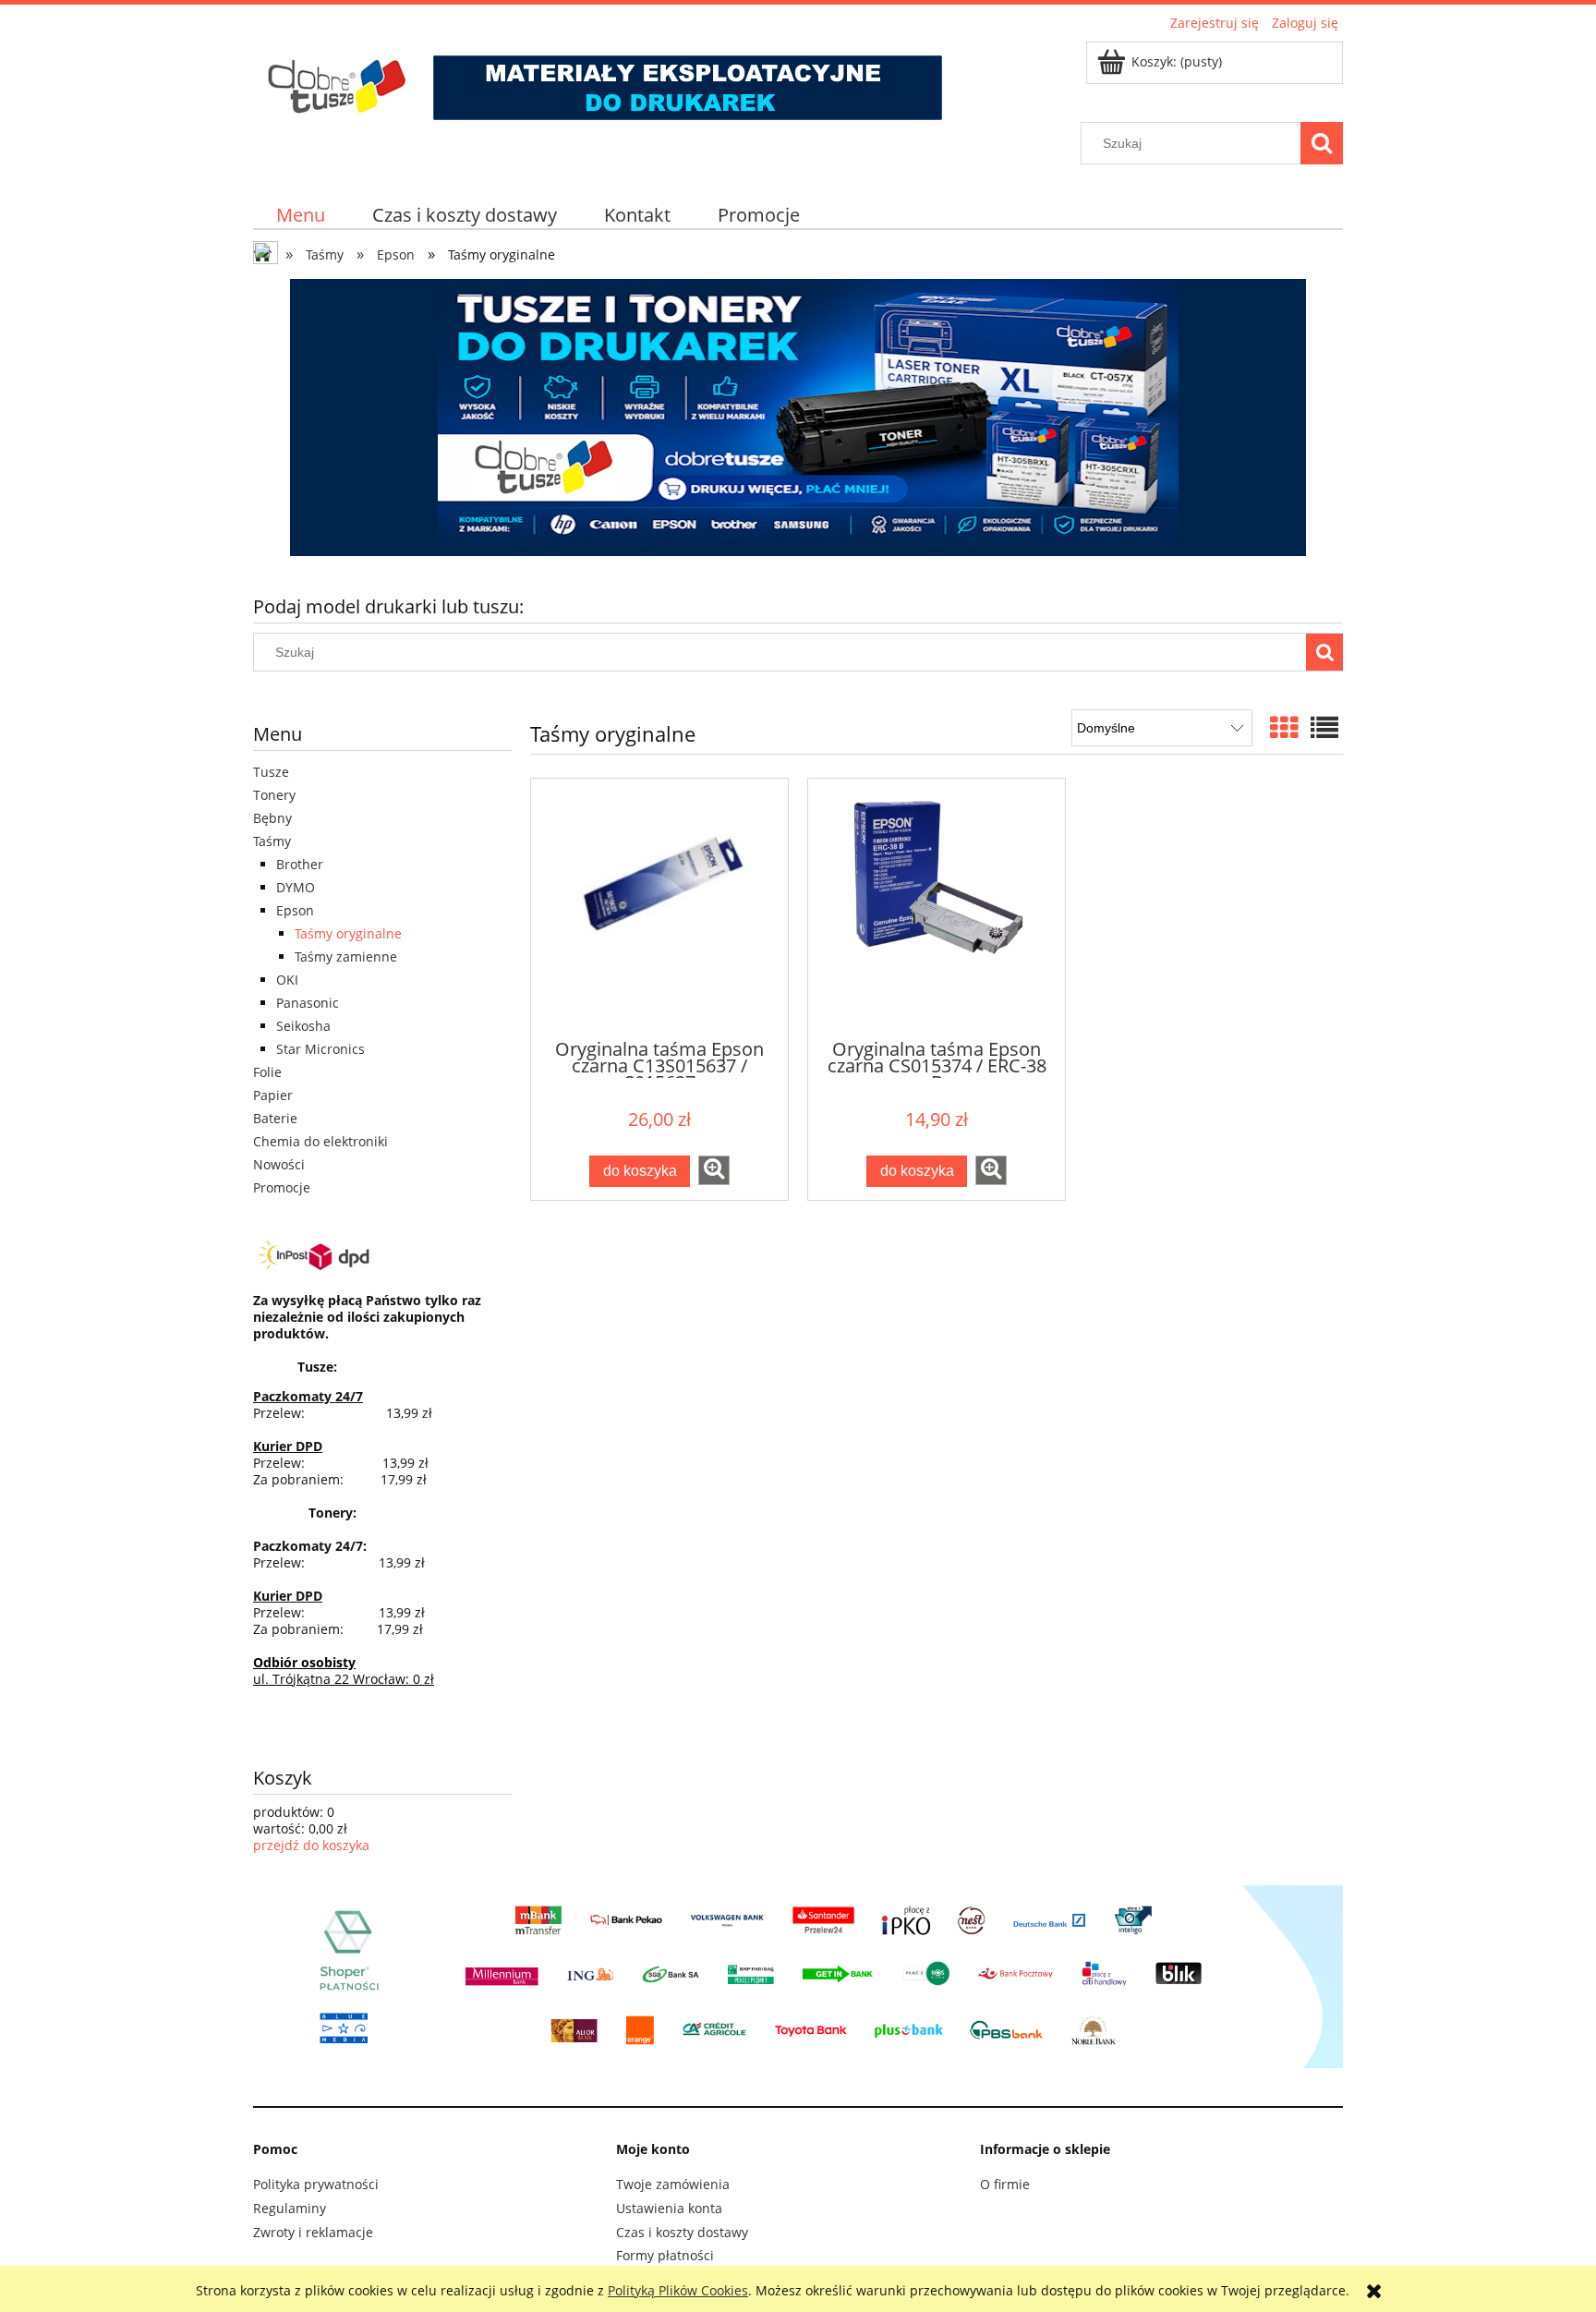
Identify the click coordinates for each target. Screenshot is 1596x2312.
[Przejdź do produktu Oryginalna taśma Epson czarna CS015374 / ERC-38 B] (937, 907)
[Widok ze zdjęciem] (1284, 727)
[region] (798, 418)
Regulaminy (290, 2208)
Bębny (272, 818)
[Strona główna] (603, 79)
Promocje (282, 1187)
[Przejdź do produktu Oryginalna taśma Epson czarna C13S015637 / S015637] (659, 907)
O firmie (1005, 2184)
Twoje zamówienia (673, 2184)
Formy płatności (665, 2255)
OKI (287, 980)
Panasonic (308, 1003)
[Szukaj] (1322, 143)
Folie (267, 1072)
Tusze (271, 772)
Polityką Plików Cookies (678, 2290)
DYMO (296, 887)
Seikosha (303, 1026)
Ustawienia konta (669, 2208)
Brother (300, 864)
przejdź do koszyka (311, 1845)
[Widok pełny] (1324, 727)
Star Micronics (320, 1049)
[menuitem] (301, 215)
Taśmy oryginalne (348, 933)
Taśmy (272, 841)
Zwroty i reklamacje (313, 2232)
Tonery (274, 795)
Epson (295, 910)
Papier (273, 1095)
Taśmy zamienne (346, 956)
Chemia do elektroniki (320, 1141)
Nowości (279, 1164)
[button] (714, 1170)
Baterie (275, 1118)
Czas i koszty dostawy (682, 2232)
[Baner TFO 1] (798, 418)
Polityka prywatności (316, 2184)
